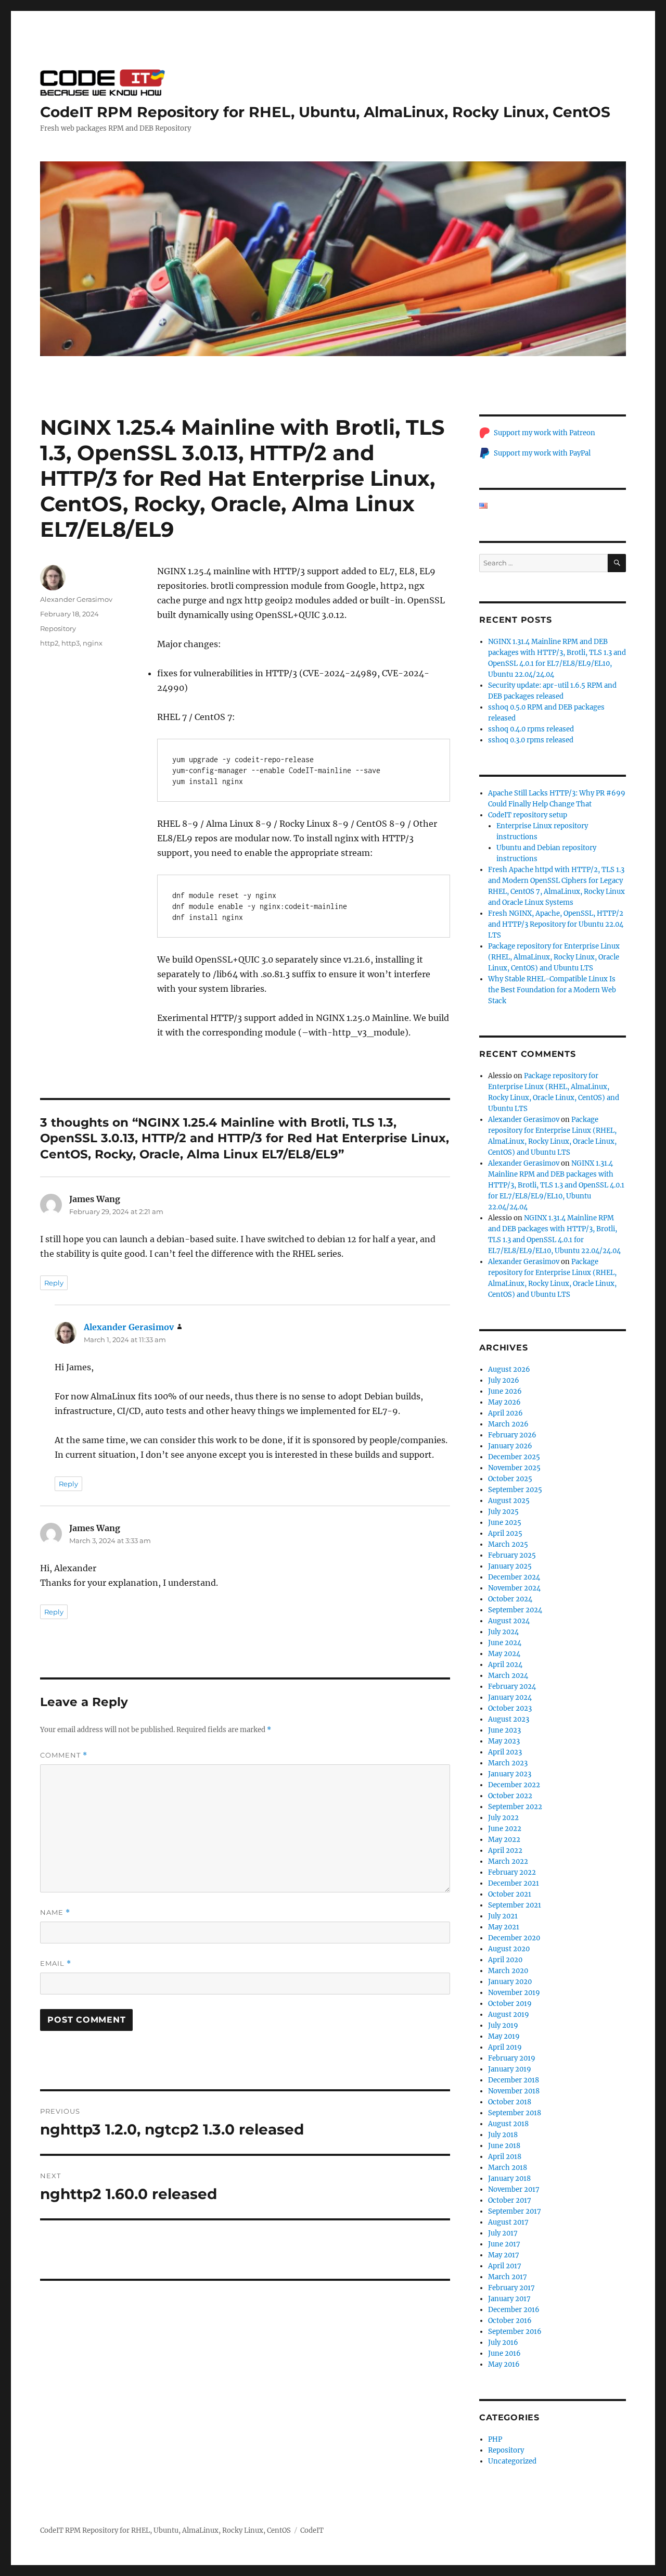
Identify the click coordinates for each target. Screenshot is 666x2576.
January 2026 (510, 1446)
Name (55, 1912)
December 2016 (514, 2310)
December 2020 (514, 1938)
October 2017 (510, 2200)
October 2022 (510, 1796)
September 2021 (515, 1905)
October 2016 (510, 2321)
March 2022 (508, 1861)
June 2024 (505, 1643)
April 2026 (505, 1413)
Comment (64, 1755)
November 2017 (514, 2189)
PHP (495, 2439)
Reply (54, 1283)
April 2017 (505, 2266)
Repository (58, 628)
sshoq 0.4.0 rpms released (531, 729)
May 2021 (504, 1927)
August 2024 (509, 1621)
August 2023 (509, 1719)
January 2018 (509, 2179)
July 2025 (503, 1512)
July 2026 (504, 1380)
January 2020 (510, 1982)
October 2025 (510, 1479)
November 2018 (514, 2091)
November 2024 (514, 1588)
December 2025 (514, 1457)
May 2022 (504, 1840)
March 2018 (508, 2168)
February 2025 (512, 1555)
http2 (49, 643)
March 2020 (508, 1971)
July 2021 (503, 1916)
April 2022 (505, 1851)
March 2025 (508, 1544)
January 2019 (510, 2069)
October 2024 (510, 1599)
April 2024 (505, 1665)
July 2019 (503, 2025)
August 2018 (508, 2124)
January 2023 (510, 1774)
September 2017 (515, 2211)
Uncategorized (512, 2461)
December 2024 (514, 1577)
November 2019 (514, 1993)
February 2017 (511, 2288)
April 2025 (505, 1533)
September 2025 (515, 1490)
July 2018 (503, 2135)
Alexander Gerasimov (76, 599)
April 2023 (505, 1752)
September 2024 (515, 1610)
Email (56, 1963)
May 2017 (504, 2255)
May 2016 (504, 2364)
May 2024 (504, 1654)
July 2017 (503, 2233)
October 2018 (510, 2102)
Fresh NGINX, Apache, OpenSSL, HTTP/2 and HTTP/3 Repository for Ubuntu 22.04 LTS (556, 924)
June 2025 (505, 1523)
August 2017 (508, 2222)
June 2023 (504, 1730)
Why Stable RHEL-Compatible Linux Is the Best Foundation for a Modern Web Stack (552, 990)
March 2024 (508, 1676)
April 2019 (505, 2047)
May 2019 (504, 2036)
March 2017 (508, 2277)
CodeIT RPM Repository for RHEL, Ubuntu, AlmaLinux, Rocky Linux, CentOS (325, 112)
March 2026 (508, 1424)
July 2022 (503, 1818)
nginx (93, 643)
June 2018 (504, 2146)
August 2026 (509, 1369)
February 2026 (512, 1435)
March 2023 (508, 1763)
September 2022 (515, 1807)
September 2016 (515, 2332)
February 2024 (512, 1687)
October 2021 (510, 1894)
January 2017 (509, 2299)
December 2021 (514, 1883)
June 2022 (505, 1829)
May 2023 (504, 1741)
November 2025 (514, 1468)
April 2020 (505, 1960)
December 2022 (514, 1785)
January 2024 (510, 1697)
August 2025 (509, 1501)
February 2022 (512, 1872)
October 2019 (510, 2004)
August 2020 (509, 1949)
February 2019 (512, 2058)
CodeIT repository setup (528, 815)
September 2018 (515, 2113)
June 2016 (504, 2353)
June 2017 (504, 2244)
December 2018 (514, 2080)
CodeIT (312, 2530)
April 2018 (505, 2157)
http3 (71, 643)
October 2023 (510, 1708)
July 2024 (503, 1632)
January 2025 (510, 1566)
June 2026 (505, 1391)
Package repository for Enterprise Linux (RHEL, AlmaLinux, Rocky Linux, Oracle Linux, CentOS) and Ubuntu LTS (554, 957)
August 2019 (509, 2015)
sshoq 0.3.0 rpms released (531, 740)
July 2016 (503, 2343)
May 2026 (504, 1402)
